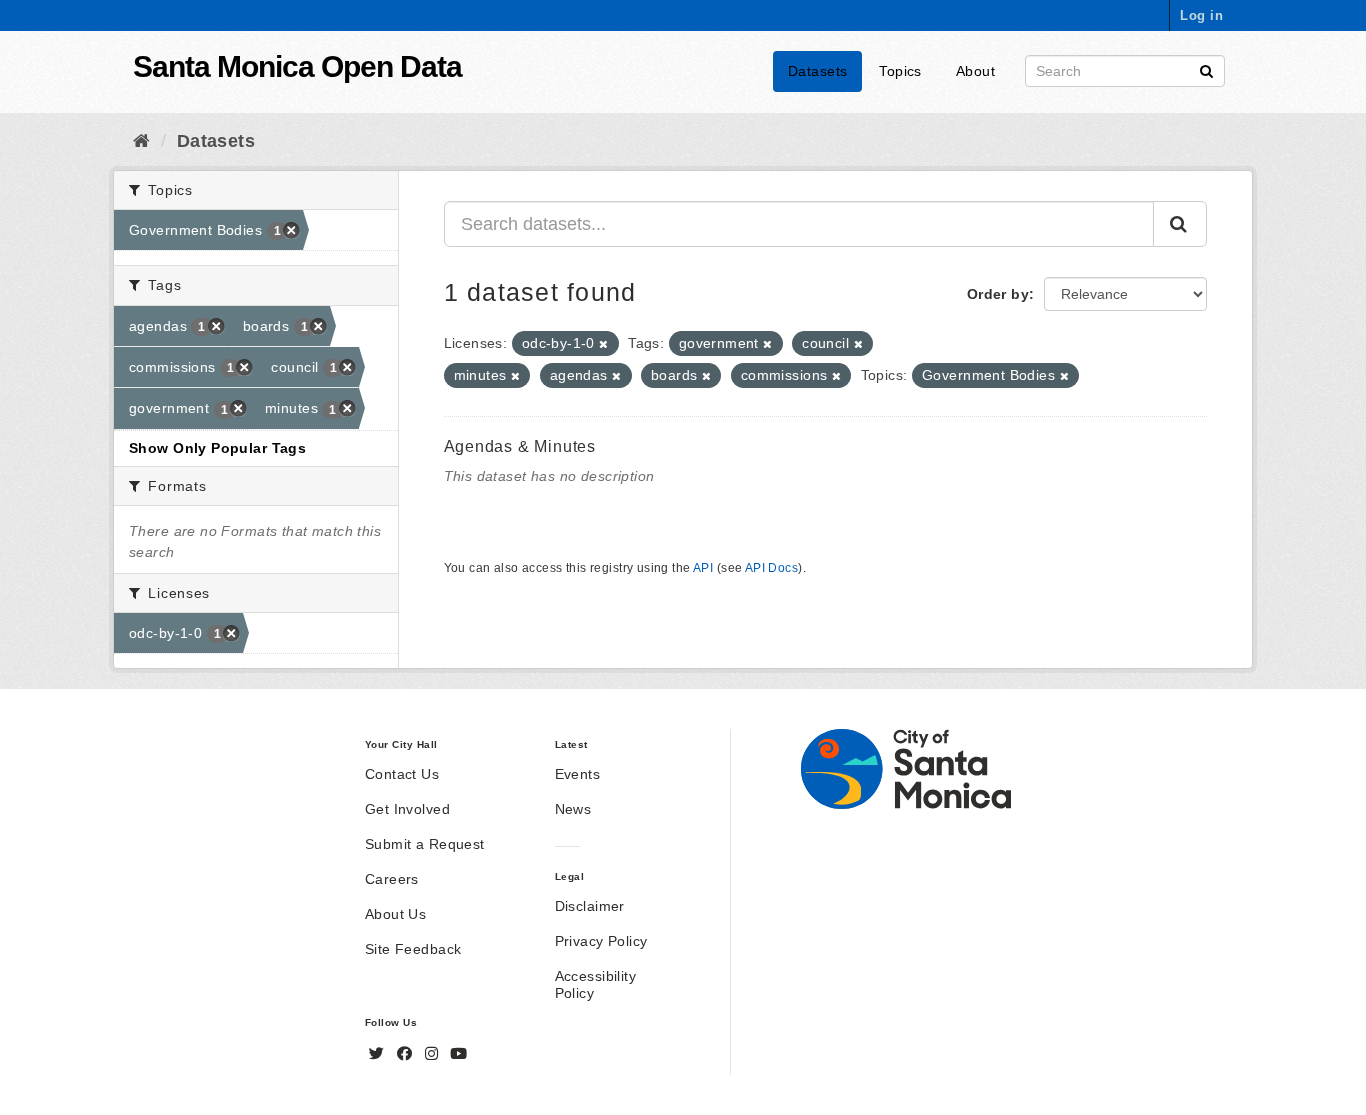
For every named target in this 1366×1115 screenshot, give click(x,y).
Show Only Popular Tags (217, 448)
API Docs (771, 568)
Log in (1201, 15)
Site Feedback (413, 949)
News (573, 809)
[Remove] (603, 344)
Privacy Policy (601, 941)
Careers (392, 879)
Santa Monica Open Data (297, 66)
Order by (998, 294)
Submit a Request (425, 844)
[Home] (141, 141)
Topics (900, 71)
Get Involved (407, 809)
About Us (395, 914)
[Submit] (1206, 69)
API (703, 568)
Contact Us (402, 774)
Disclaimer (590, 906)
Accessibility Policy (595, 984)
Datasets (817, 71)
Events (578, 774)
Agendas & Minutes (520, 446)
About (975, 71)
